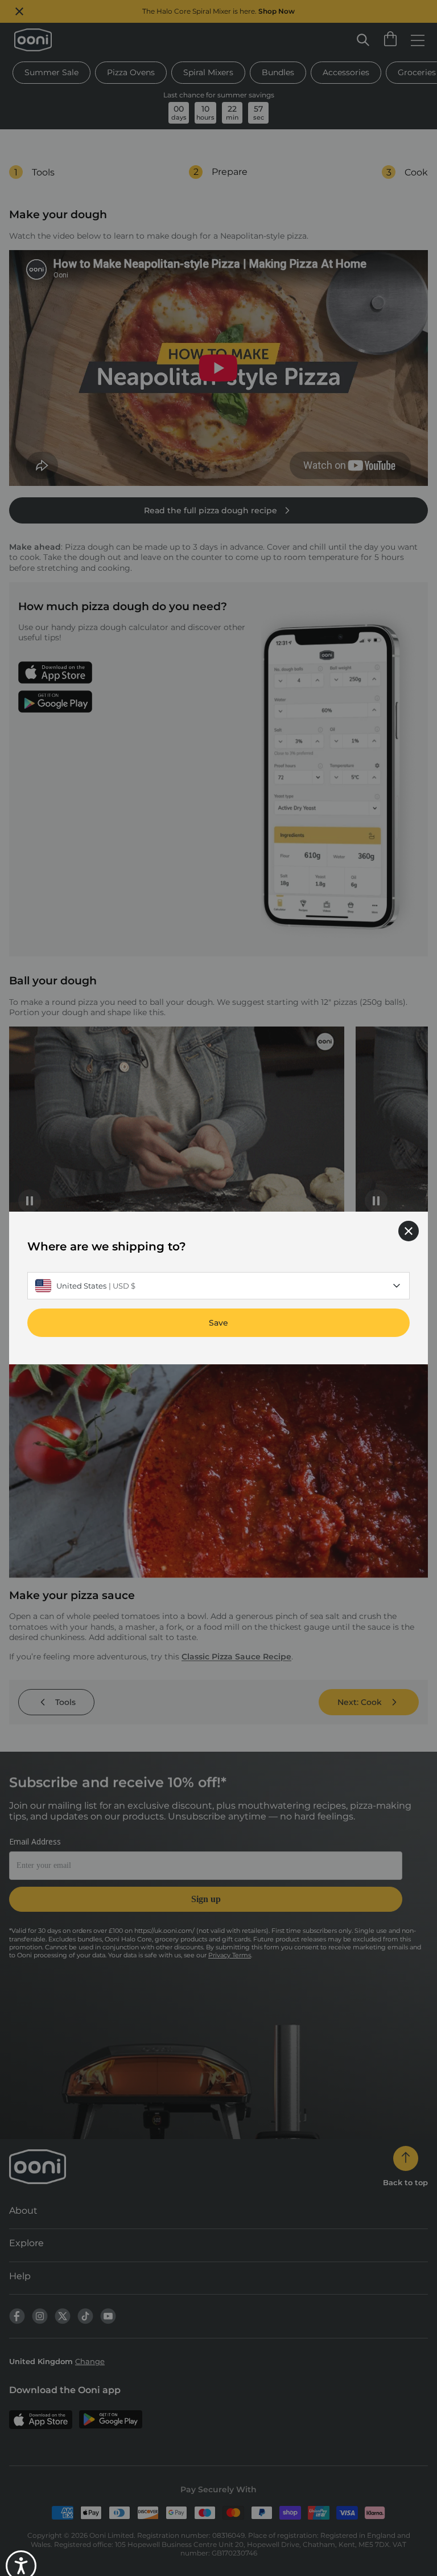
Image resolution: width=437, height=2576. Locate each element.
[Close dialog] (409, 1231)
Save (218, 1323)
